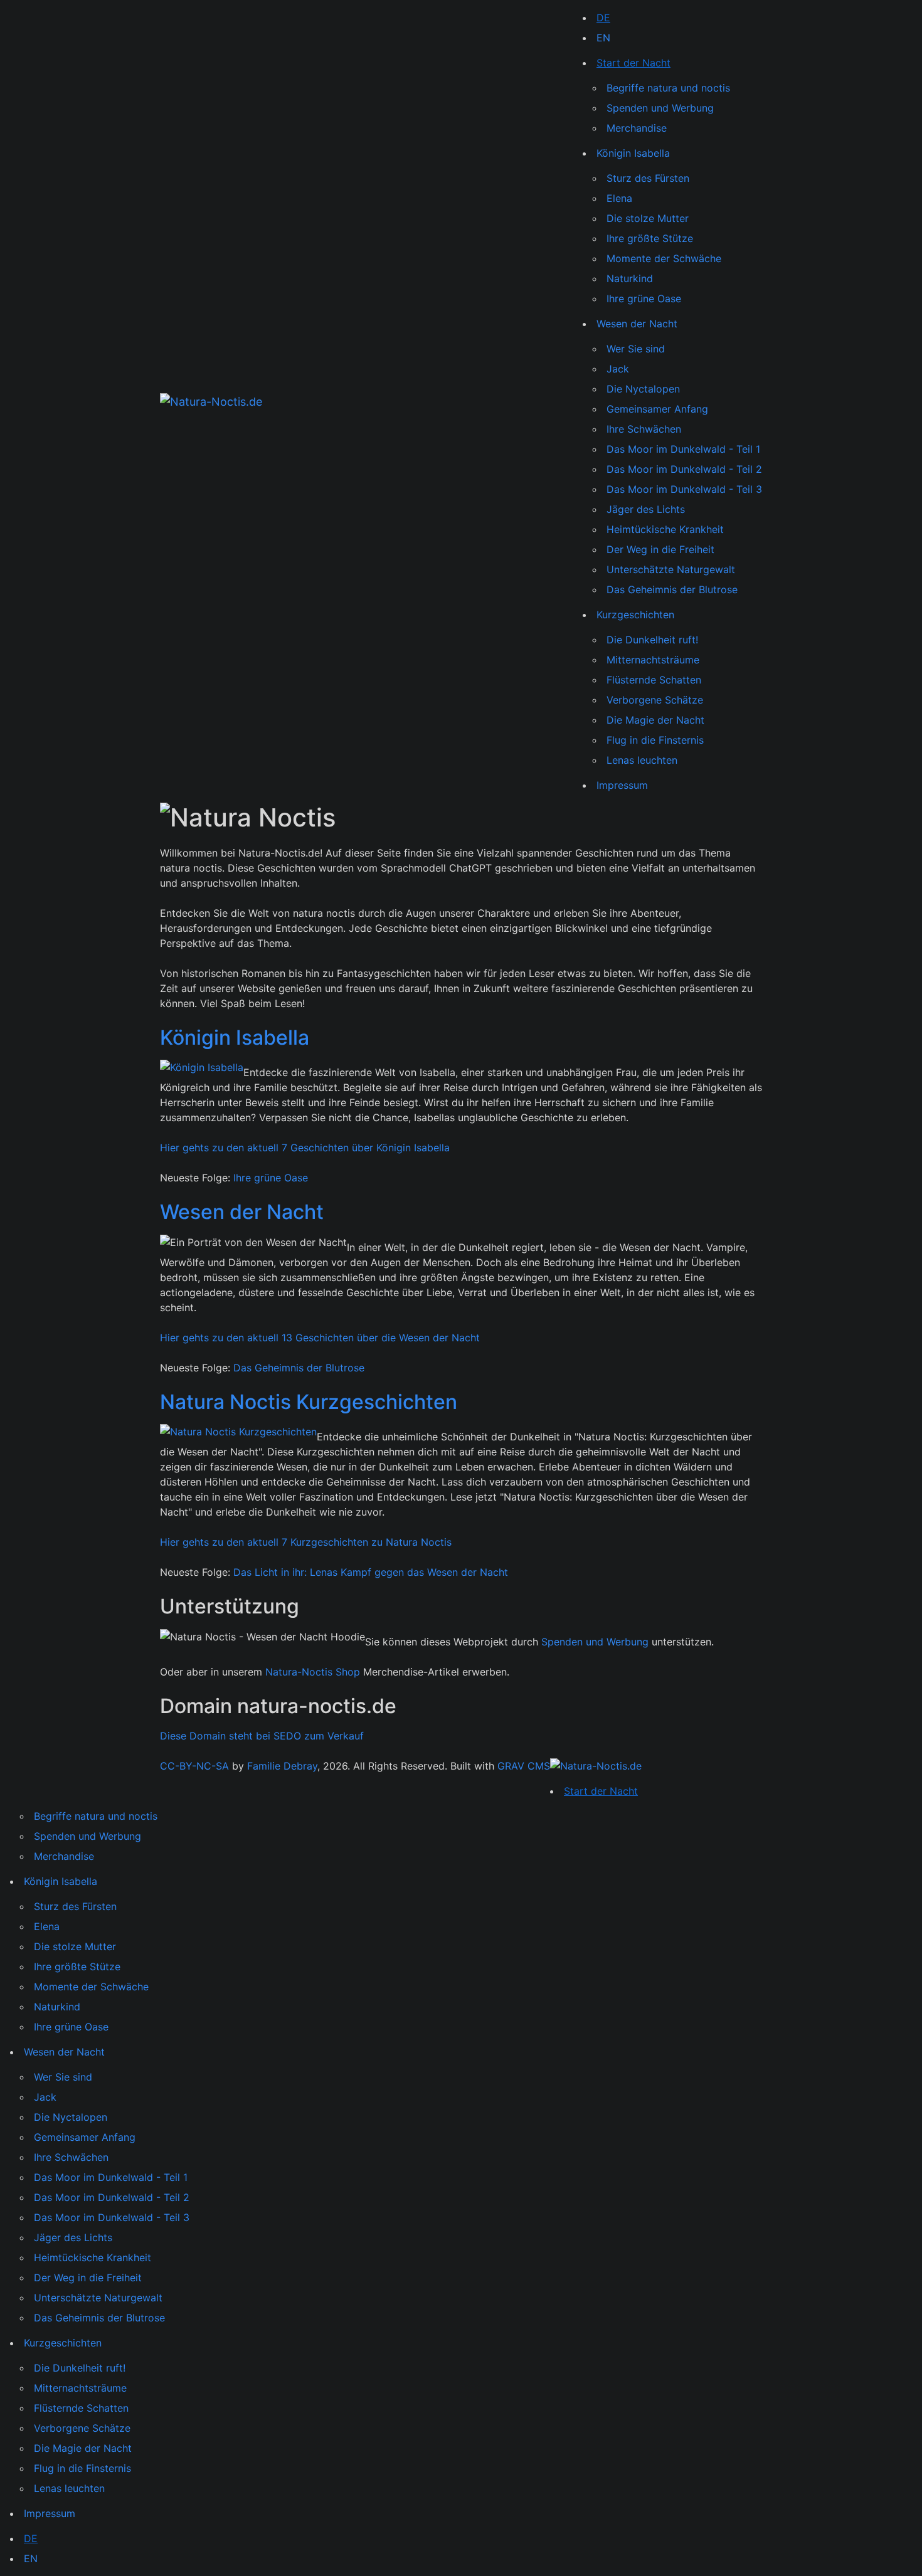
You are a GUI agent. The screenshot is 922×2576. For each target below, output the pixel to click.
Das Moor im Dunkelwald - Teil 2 (684, 469)
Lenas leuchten (642, 760)
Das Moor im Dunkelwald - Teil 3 (684, 489)
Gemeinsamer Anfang (657, 409)
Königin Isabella (633, 153)
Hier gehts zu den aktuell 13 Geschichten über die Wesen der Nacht (320, 1338)
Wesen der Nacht (637, 324)
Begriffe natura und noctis (668, 88)
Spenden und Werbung (660, 108)
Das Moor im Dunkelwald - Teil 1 (683, 449)
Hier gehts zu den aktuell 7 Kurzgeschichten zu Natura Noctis (306, 1542)
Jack (618, 369)
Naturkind (630, 278)
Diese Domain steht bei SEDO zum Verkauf (262, 1736)
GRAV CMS (524, 1766)
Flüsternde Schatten (654, 680)
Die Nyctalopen (643, 389)
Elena (619, 198)
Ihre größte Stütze (650, 238)
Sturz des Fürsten (648, 178)
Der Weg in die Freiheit (660, 549)
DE (603, 18)
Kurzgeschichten (635, 615)
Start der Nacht (633, 63)
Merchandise (637, 128)
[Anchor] (347, 818)
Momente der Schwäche (664, 258)
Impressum (622, 785)
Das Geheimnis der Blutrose (672, 589)
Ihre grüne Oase (644, 298)
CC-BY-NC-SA (194, 1766)
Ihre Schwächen (644, 429)
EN (603, 38)
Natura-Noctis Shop (313, 1672)
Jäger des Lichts (646, 509)
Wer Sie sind (636, 349)
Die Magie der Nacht (655, 720)
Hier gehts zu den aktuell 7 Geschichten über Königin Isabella (305, 1148)
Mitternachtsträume (653, 660)
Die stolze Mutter (648, 218)
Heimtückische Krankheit (665, 529)
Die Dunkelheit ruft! (652, 640)
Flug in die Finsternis (655, 740)
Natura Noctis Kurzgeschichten (309, 1402)
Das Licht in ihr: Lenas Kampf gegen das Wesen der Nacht (371, 1572)
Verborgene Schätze (655, 700)
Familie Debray (282, 1766)
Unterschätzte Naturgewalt (671, 569)
